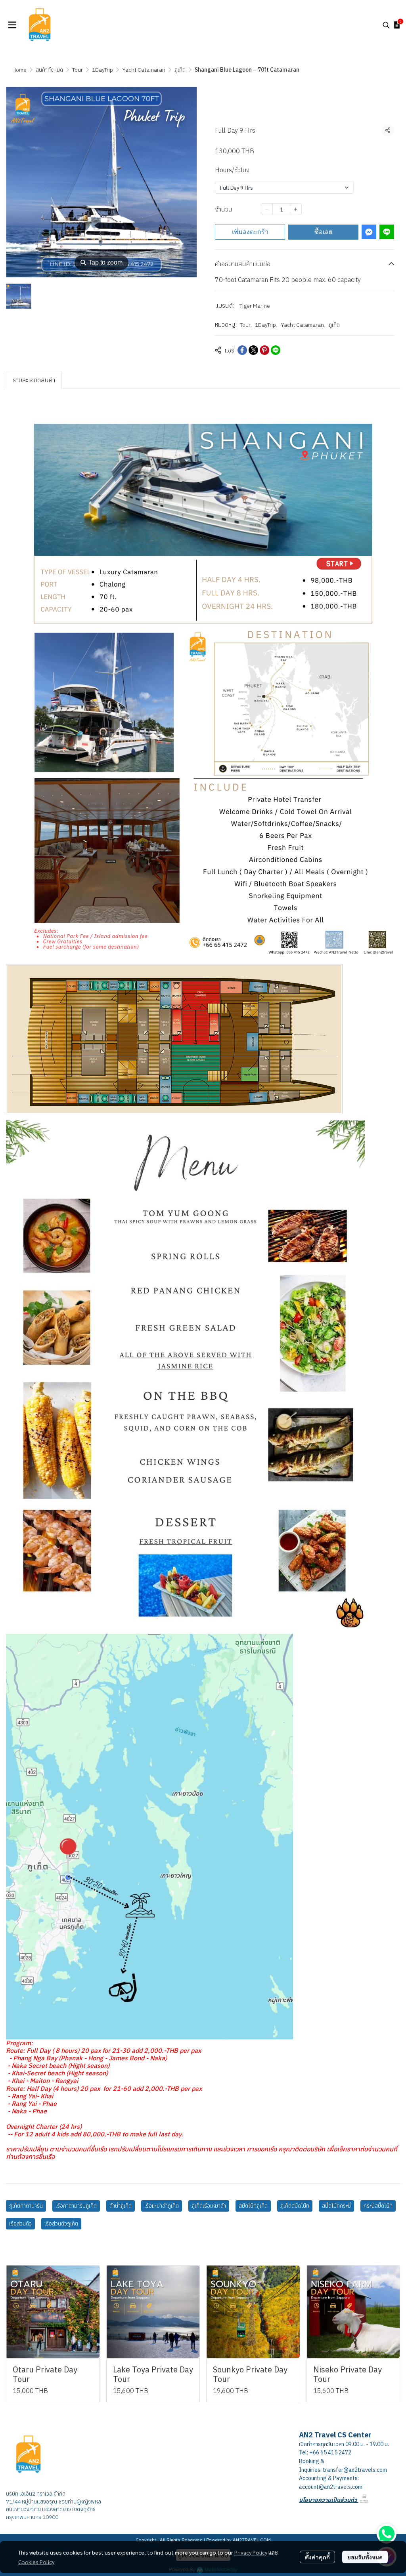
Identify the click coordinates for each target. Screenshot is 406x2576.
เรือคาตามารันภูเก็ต (76, 2206)
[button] (386, 25)
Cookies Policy (36, 2562)
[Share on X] (253, 350)
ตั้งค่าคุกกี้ (317, 2557)
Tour (78, 70)
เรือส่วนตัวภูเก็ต (61, 2224)
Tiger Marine (255, 306)
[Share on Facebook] (242, 350)
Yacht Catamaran (144, 70)
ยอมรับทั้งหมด (365, 2557)
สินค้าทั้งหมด (49, 70)
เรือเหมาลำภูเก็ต (162, 2206)
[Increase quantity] (296, 209)
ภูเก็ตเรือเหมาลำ (209, 2206)
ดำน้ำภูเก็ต (121, 2206)
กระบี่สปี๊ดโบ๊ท (378, 2206)
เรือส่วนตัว (20, 2224)
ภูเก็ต (180, 70)
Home (19, 70)
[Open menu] (12, 25)
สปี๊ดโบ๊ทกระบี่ (336, 2206)
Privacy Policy (251, 2552)
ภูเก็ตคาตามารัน (26, 2206)
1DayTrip (102, 70)
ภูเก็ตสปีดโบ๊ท (295, 2206)
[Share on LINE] (276, 350)
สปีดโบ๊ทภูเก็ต (253, 2206)
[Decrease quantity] (267, 209)
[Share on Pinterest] (264, 350)
